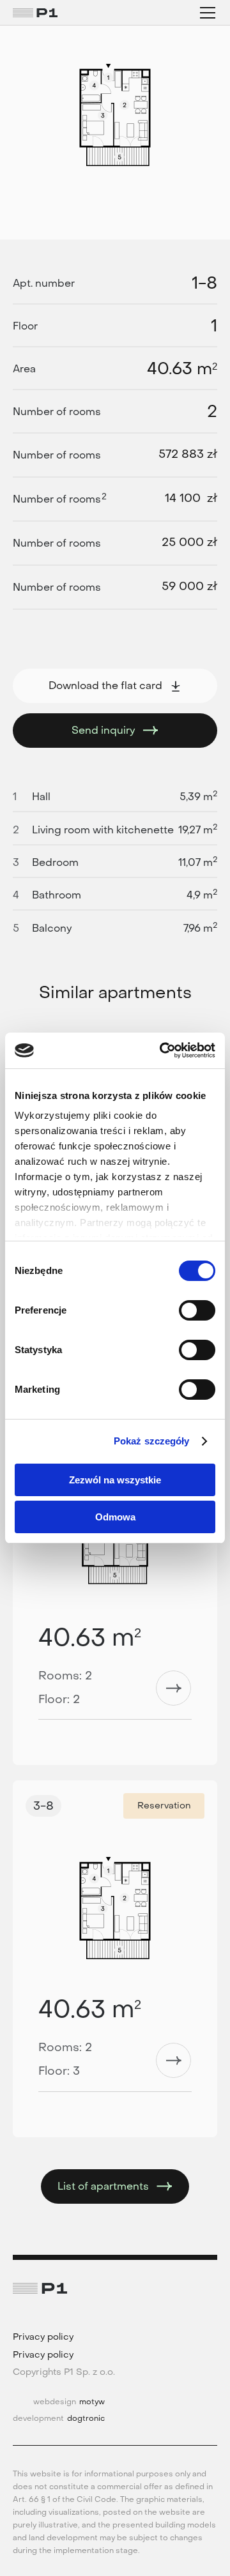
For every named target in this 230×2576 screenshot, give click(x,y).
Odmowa (115, 1517)
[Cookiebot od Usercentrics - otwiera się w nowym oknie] (162, 1050)
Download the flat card (105, 686)
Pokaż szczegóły (152, 1441)
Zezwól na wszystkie (115, 1480)
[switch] (197, 1310)
